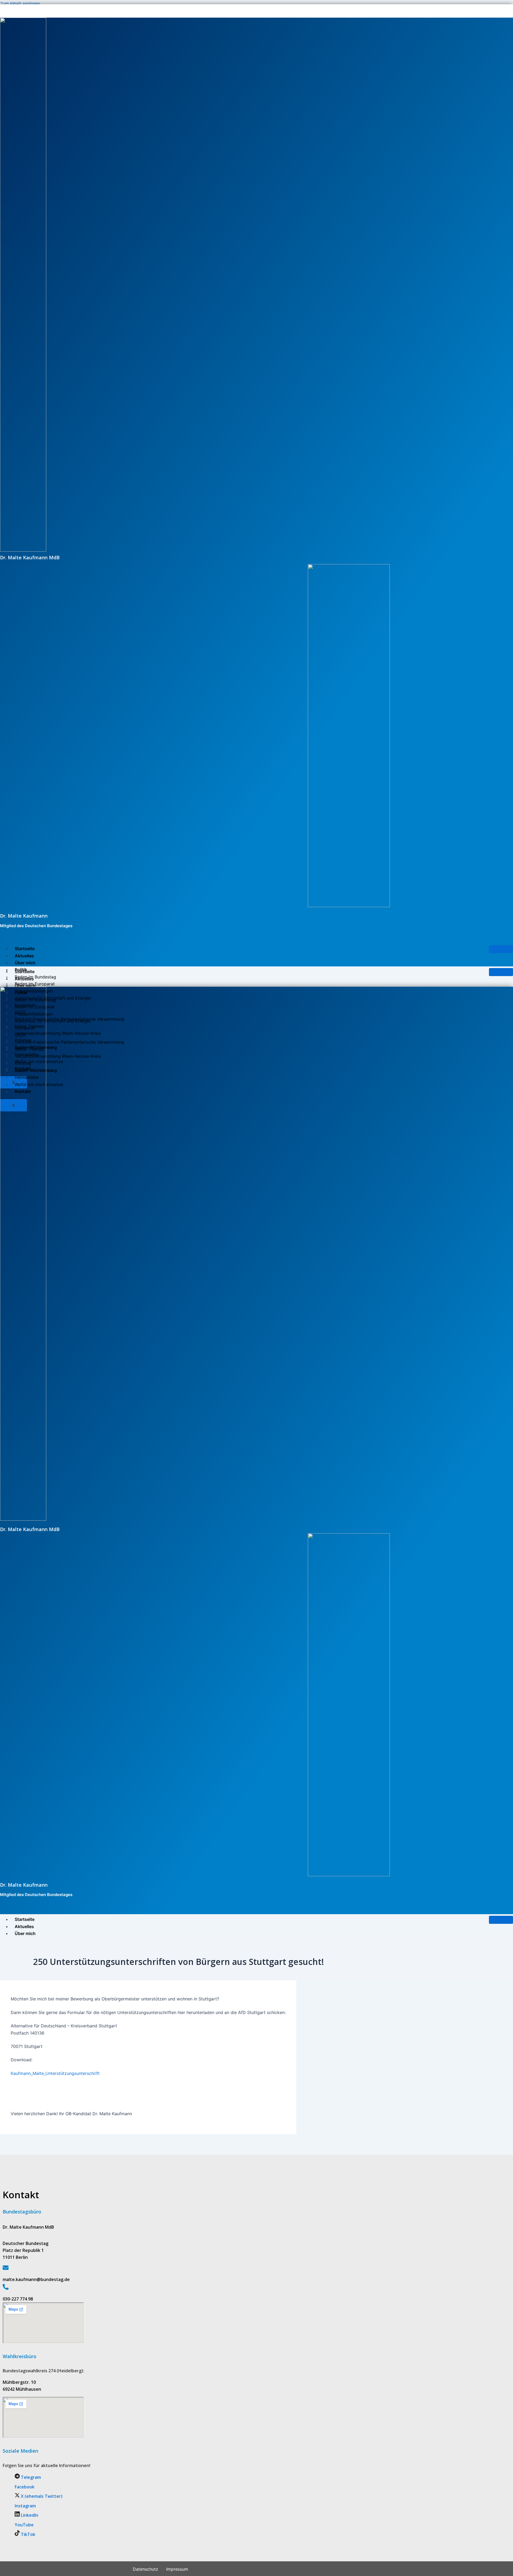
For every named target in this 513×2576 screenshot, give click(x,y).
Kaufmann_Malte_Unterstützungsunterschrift (55, 2073)
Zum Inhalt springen (20, 3)
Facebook (25, 2487)
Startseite (25, 949)
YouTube (24, 2525)
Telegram (30, 2477)
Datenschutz (145, 2569)
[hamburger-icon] (501, 949)
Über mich (25, 963)
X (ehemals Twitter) (41, 2496)
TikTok (28, 2534)
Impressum (177, 2569)
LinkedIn (29, 2515)
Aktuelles (24, 956)
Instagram (25, 2506)
